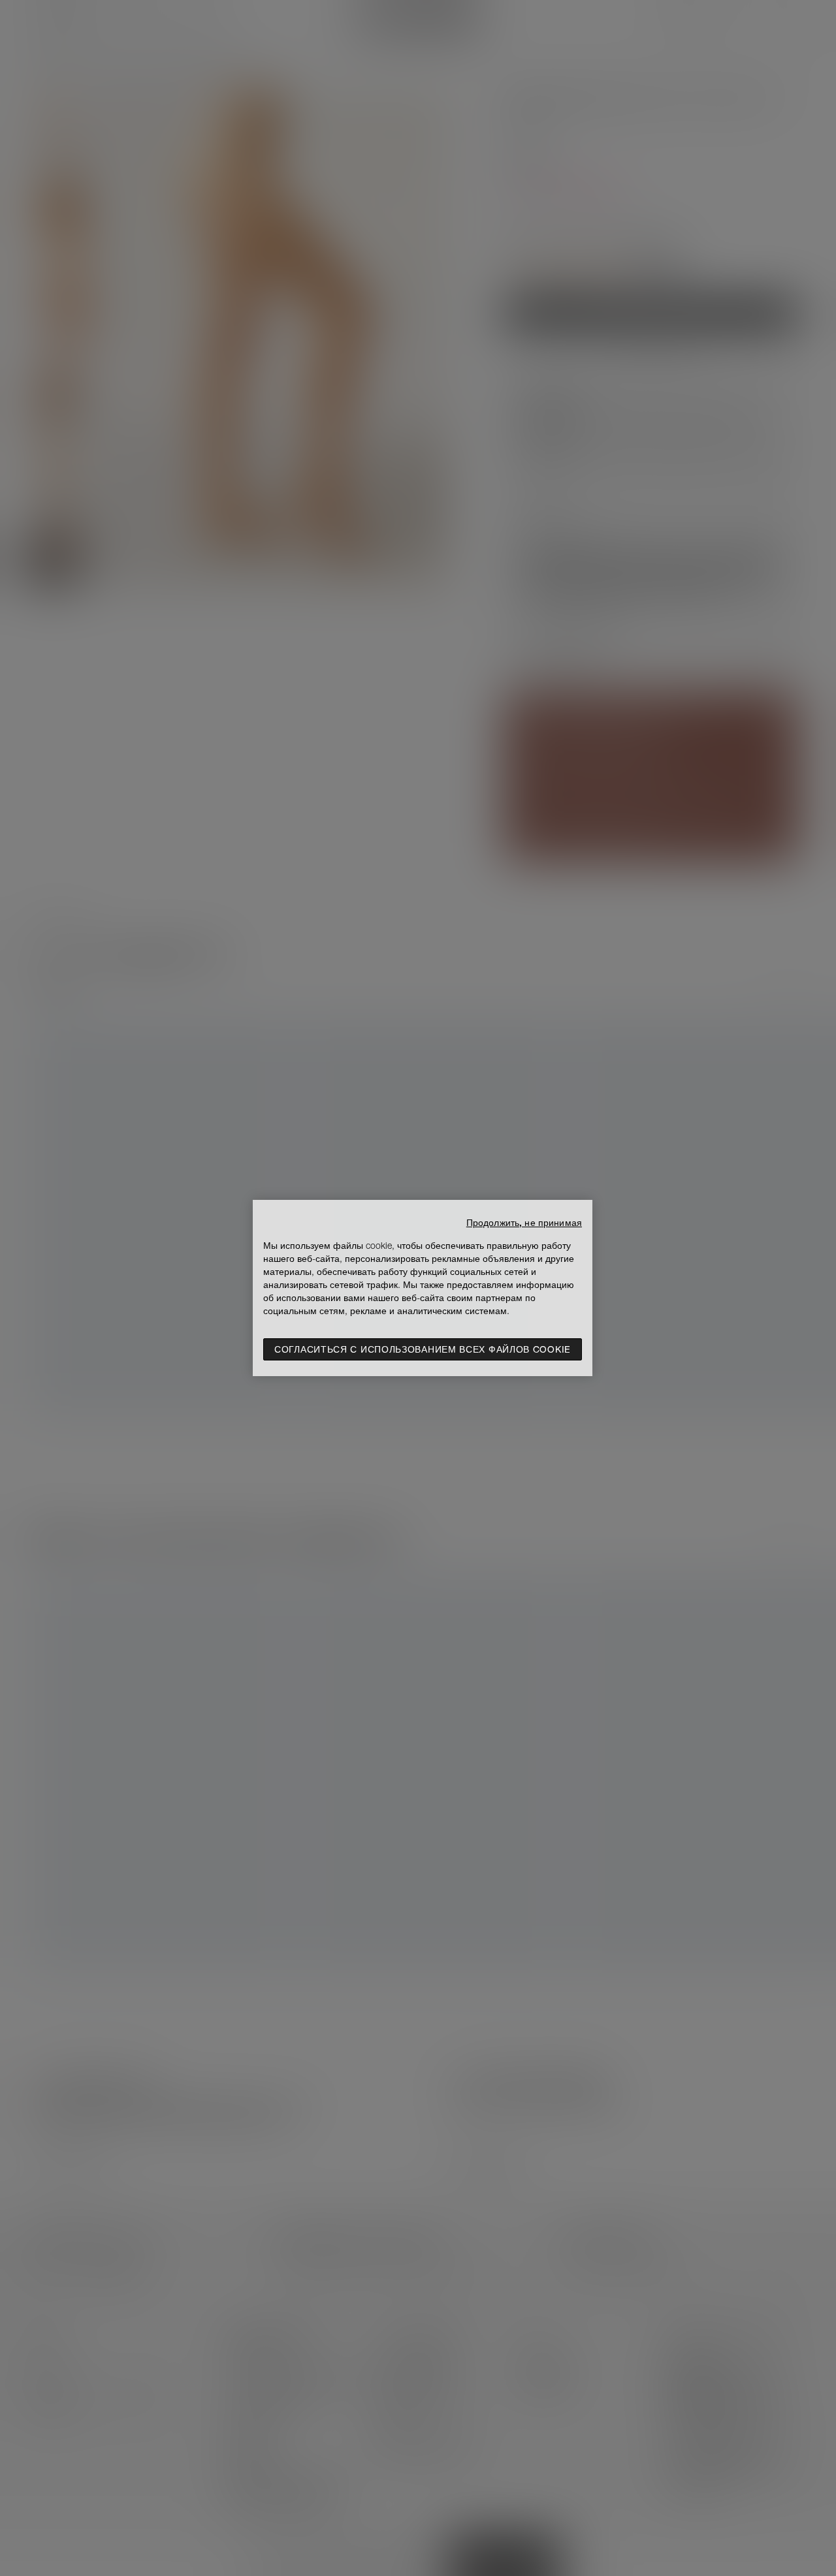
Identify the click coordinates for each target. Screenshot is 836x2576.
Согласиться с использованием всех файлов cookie (423, 1349)
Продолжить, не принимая (524, 1223)
